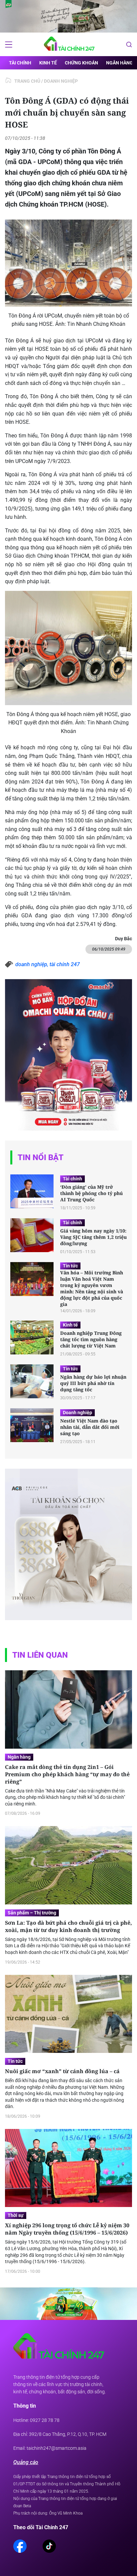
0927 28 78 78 (45, 2420)
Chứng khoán (81, 63)
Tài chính (20, 63)
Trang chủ (27, 81)
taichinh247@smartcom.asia (57, 2448)
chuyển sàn (107, 383)
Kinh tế (48, 63)
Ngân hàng (120, 63)
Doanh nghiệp (61, 81)
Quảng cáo (26, 2462)
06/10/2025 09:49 (109, 949)
